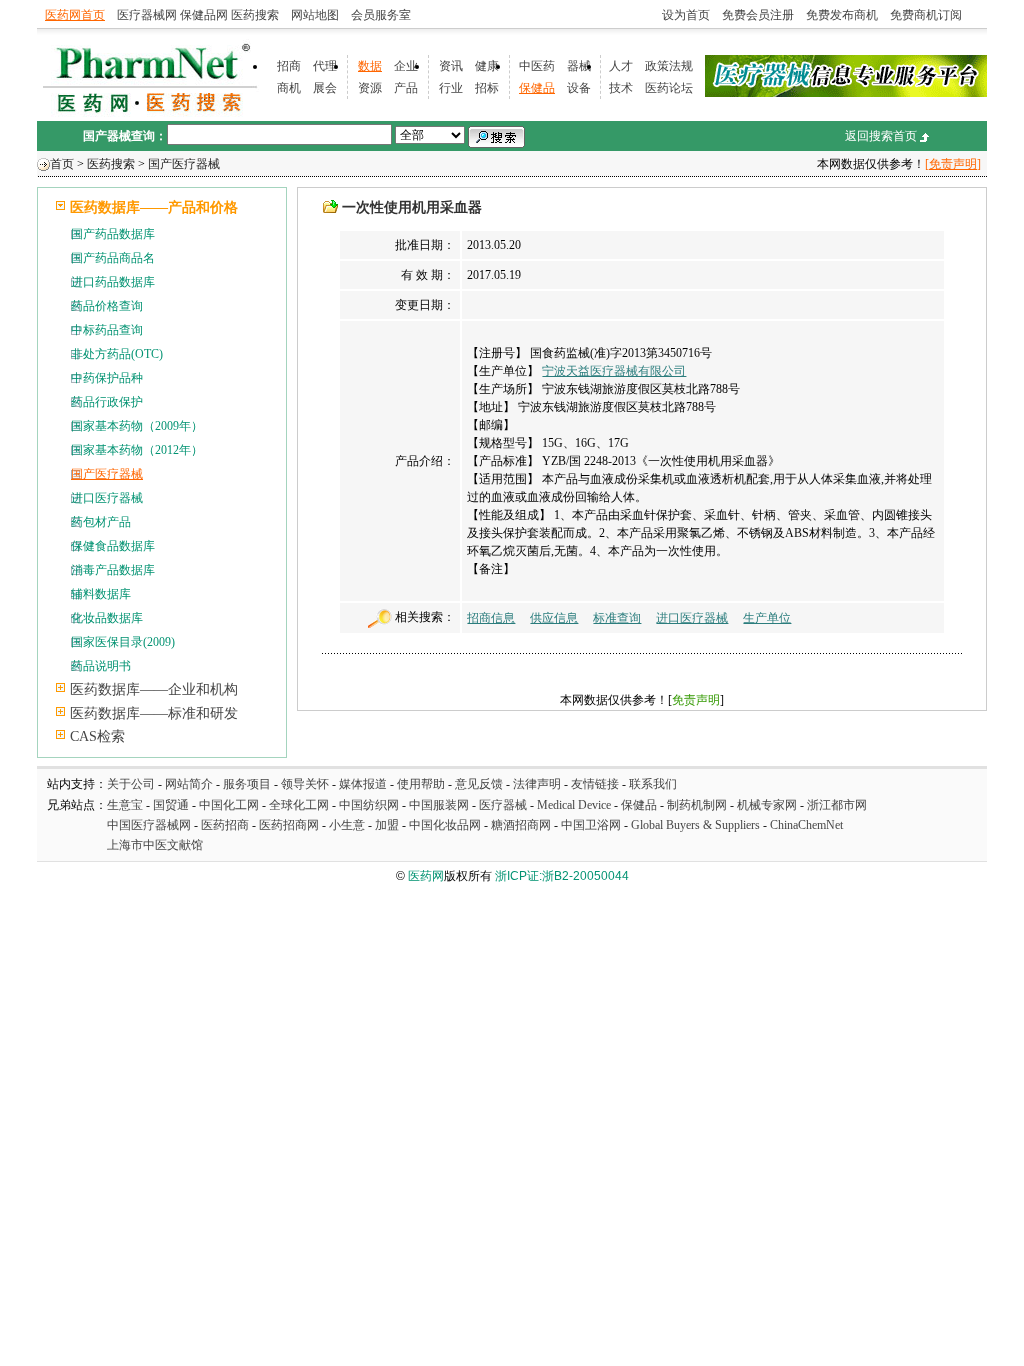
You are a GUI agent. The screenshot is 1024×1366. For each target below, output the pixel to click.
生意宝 (125, 805)
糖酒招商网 (521, 825)
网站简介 (189, 784)
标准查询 (617, 618)
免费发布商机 (842, 15)
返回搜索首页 (881, 136)
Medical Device (574, 805)
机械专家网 (767, 805)
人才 (621, 66)
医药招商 (225, 825)
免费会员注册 (758, 15)
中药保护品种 (107, 378)
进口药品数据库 (113, 282)
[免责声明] (953, 164)
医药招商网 (289, 825)
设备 (579, 88)
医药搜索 (255, 15)
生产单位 (767, 618)
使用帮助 (421, 784)
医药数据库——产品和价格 (154, 207)
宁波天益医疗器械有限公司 (614, 371)
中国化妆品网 (445, 825)
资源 (370, 88)
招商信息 (491, 618)
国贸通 (171, 805)
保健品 (537, 88)
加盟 (388, 825)
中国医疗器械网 (149, 825)
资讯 (451, 66)
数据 (370, 66)
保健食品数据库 (113, 546)
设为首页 (686, 15)
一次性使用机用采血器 (412, 207)
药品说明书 (101, 666)
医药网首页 (75, 15)
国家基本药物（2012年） (137, 450)
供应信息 (554, 618)
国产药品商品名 (113, 258)
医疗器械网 (147, 15)
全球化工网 (299, 805)
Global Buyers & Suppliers (695, 825)
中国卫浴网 (592, 825)
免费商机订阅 (926, 15)
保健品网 (204, 15)
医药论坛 (669, 88)
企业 (406, 66)
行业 (451, 88)
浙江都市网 (837, 805)
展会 (325, 88)
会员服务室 (381, 15)
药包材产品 (101, 522)
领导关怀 (305, 784)
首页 (62, 164)
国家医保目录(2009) (123, 642)
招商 (289, 66)
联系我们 (653, 784)
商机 (289, 88)
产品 (406, 88)
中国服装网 (439, 805)
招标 (487, 88)
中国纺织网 (369, 805)
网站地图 (315, 15)
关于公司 (131, 784)
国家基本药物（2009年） (137, 426)
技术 (621, 88)
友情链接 (595, 784)
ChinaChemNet (806, 825)
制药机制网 (697, 805)
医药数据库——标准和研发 (154, 713)
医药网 (426, 876)
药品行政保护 (107, 402)
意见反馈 (479, 784)
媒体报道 (363, 784)
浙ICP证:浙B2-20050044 (562, 876)
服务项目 (247, 784)
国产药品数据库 (113, 234)
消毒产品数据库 (113, 570)
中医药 (537, 66)
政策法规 (669, 66)
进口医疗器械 (107, 498)
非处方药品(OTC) (117, 354)
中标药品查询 (107, 330)
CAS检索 (97, 736)
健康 (487, 66)
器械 (579, 66)
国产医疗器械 (184, 164)
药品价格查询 (107, 306)
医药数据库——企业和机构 (154, 689)
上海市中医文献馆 (155, 845)
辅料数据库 (101, 594)
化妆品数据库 (107, 618)
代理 (325, 66)
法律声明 (537, 784)
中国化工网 (229, 805)
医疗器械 (503, 805)
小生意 (347, 825)
